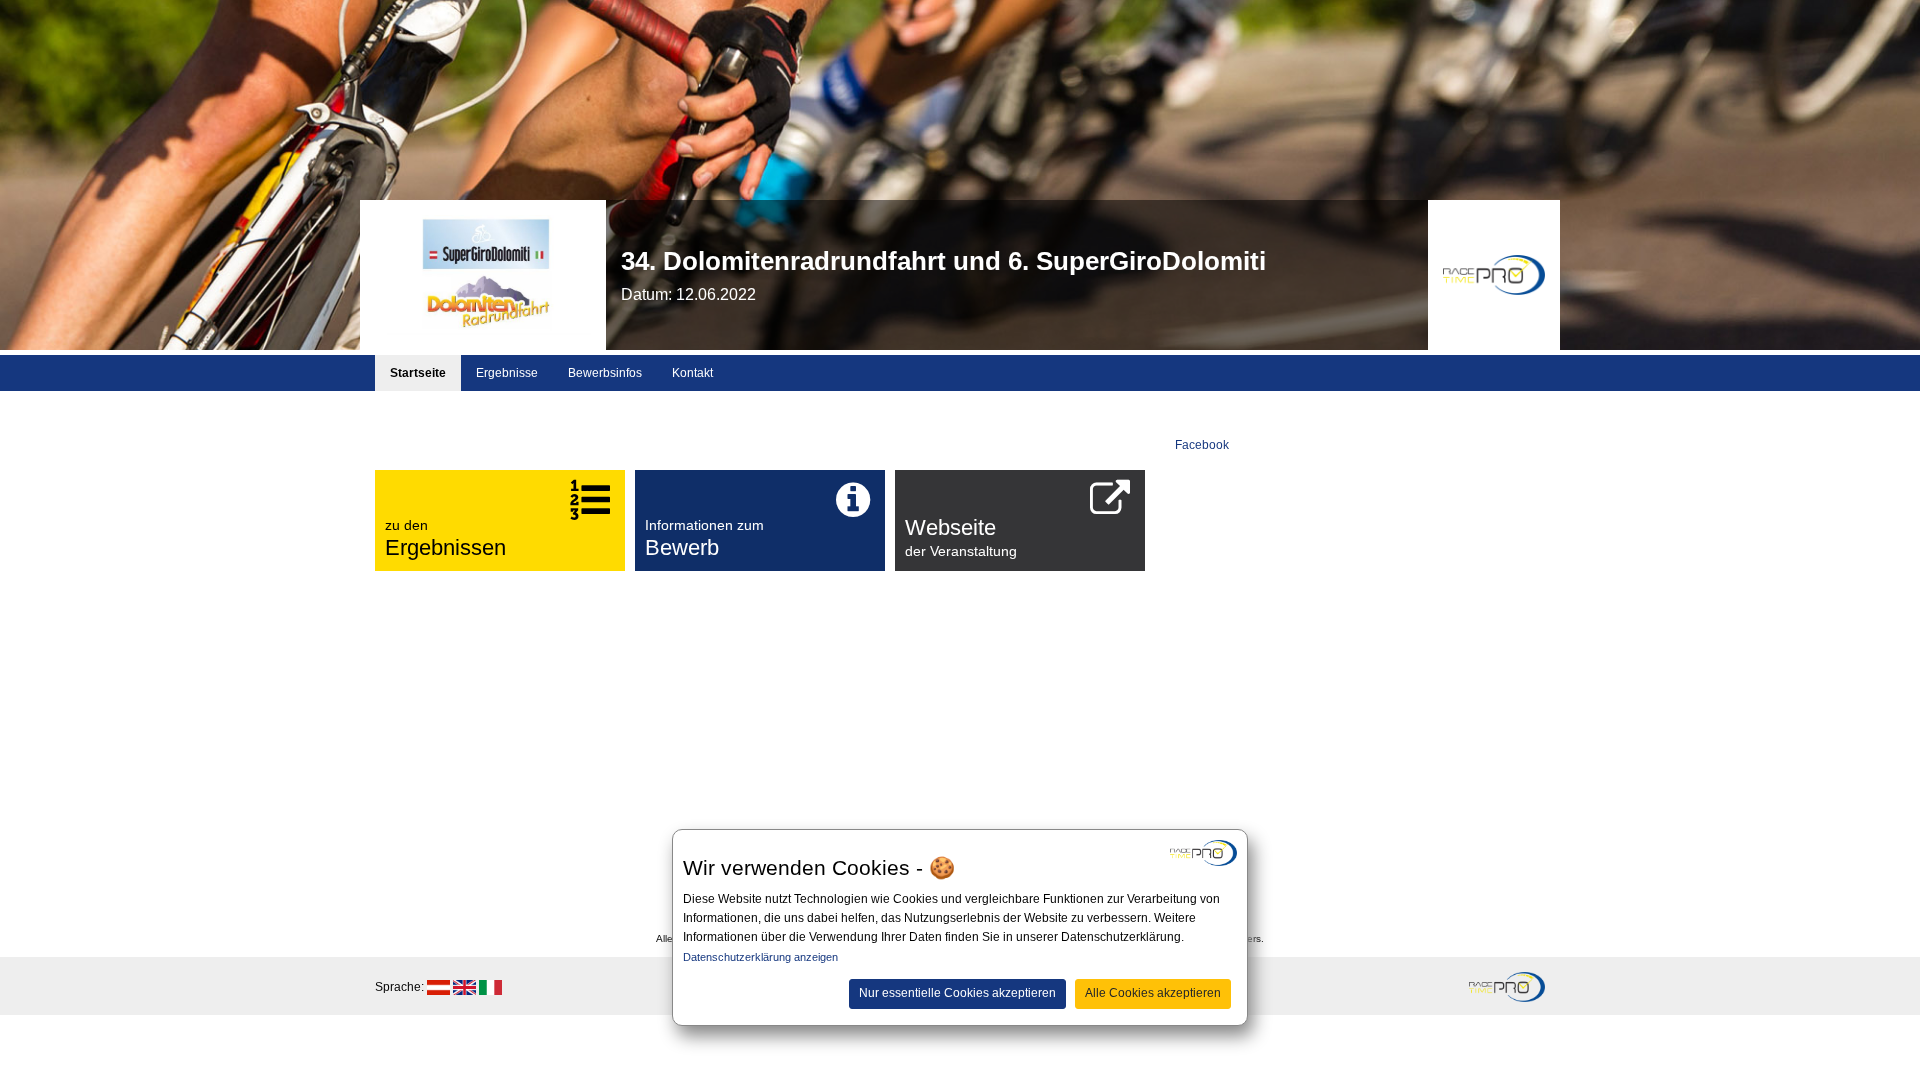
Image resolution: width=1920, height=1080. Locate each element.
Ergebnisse (507, 373)
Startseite (418, 373)
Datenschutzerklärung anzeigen (760, 957)
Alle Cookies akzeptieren (1153, 993)
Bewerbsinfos (605, 373)
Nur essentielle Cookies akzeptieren (957, 993)
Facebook (1202, 445)
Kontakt (692, 373)
